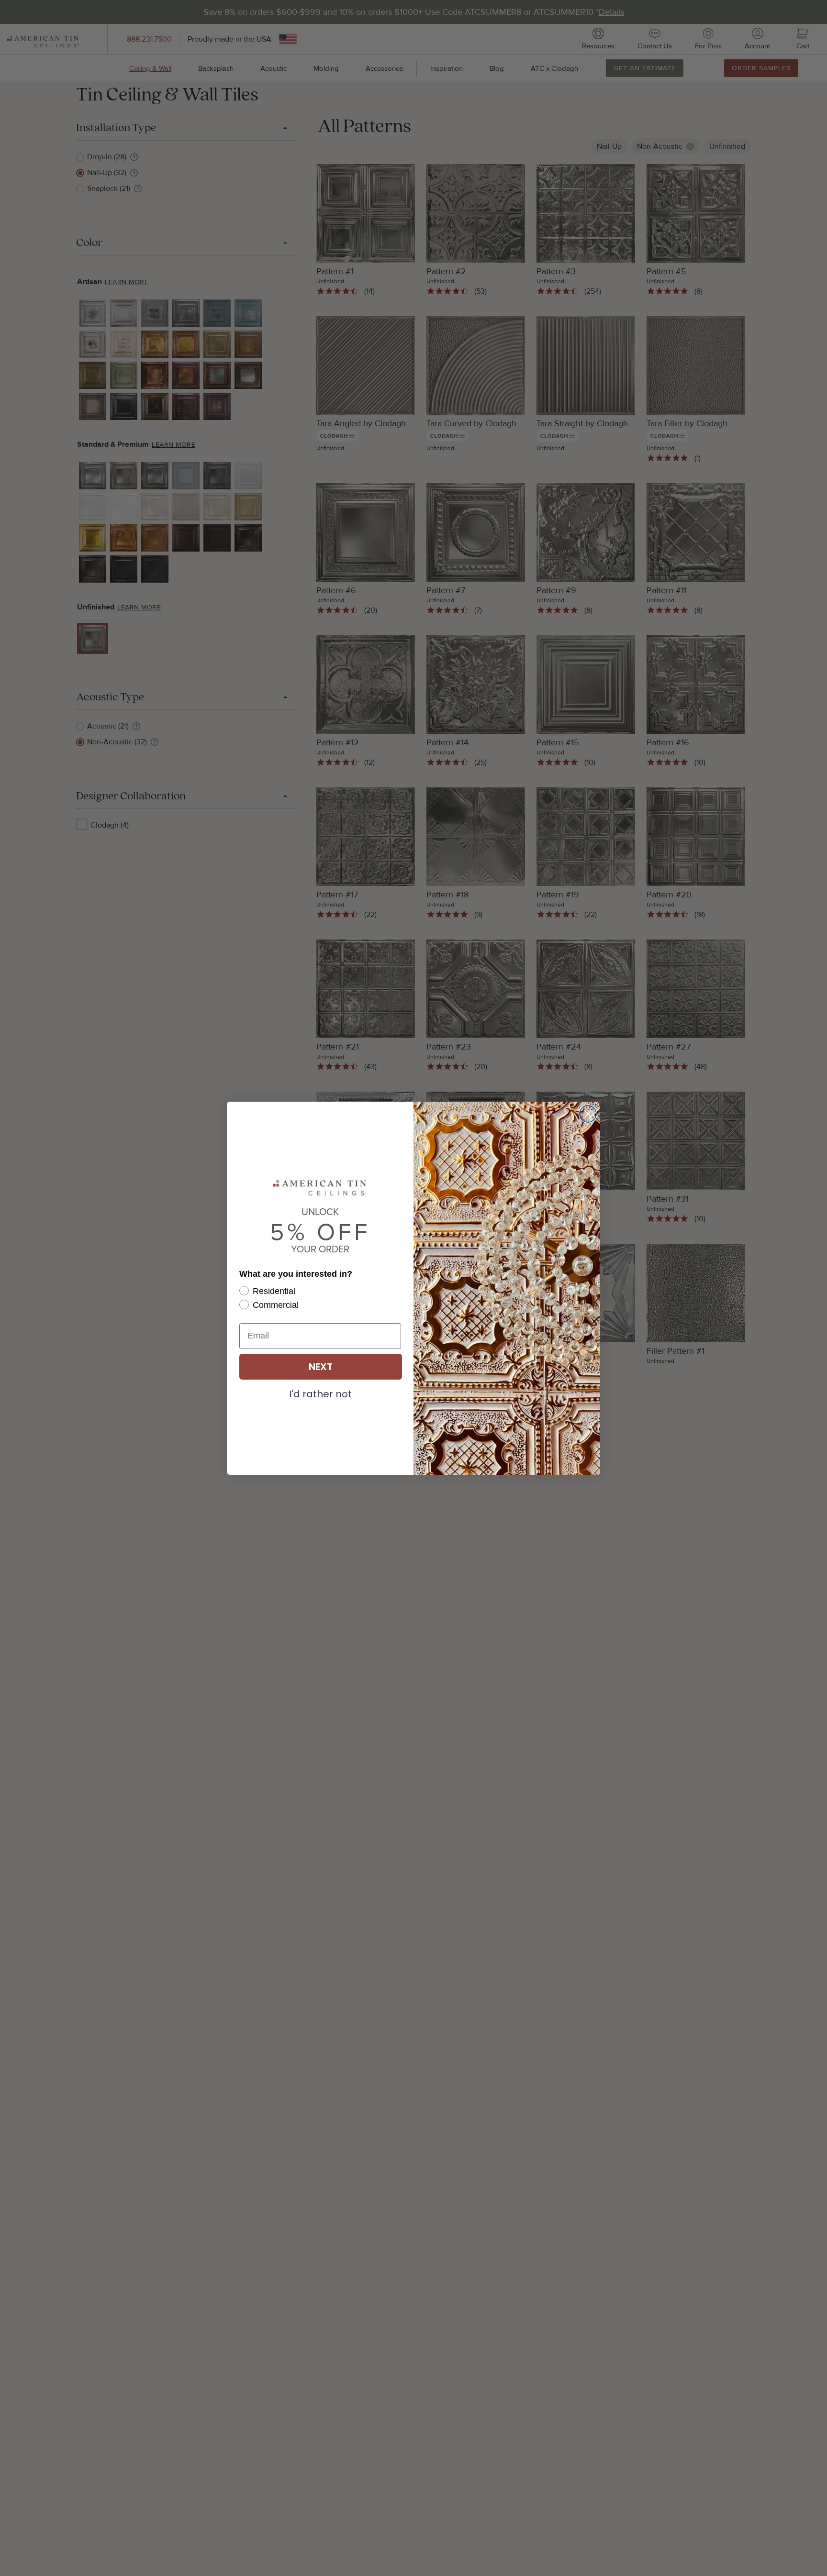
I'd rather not (320, 1393)
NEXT (321, 1367)
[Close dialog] (588, 1114)
